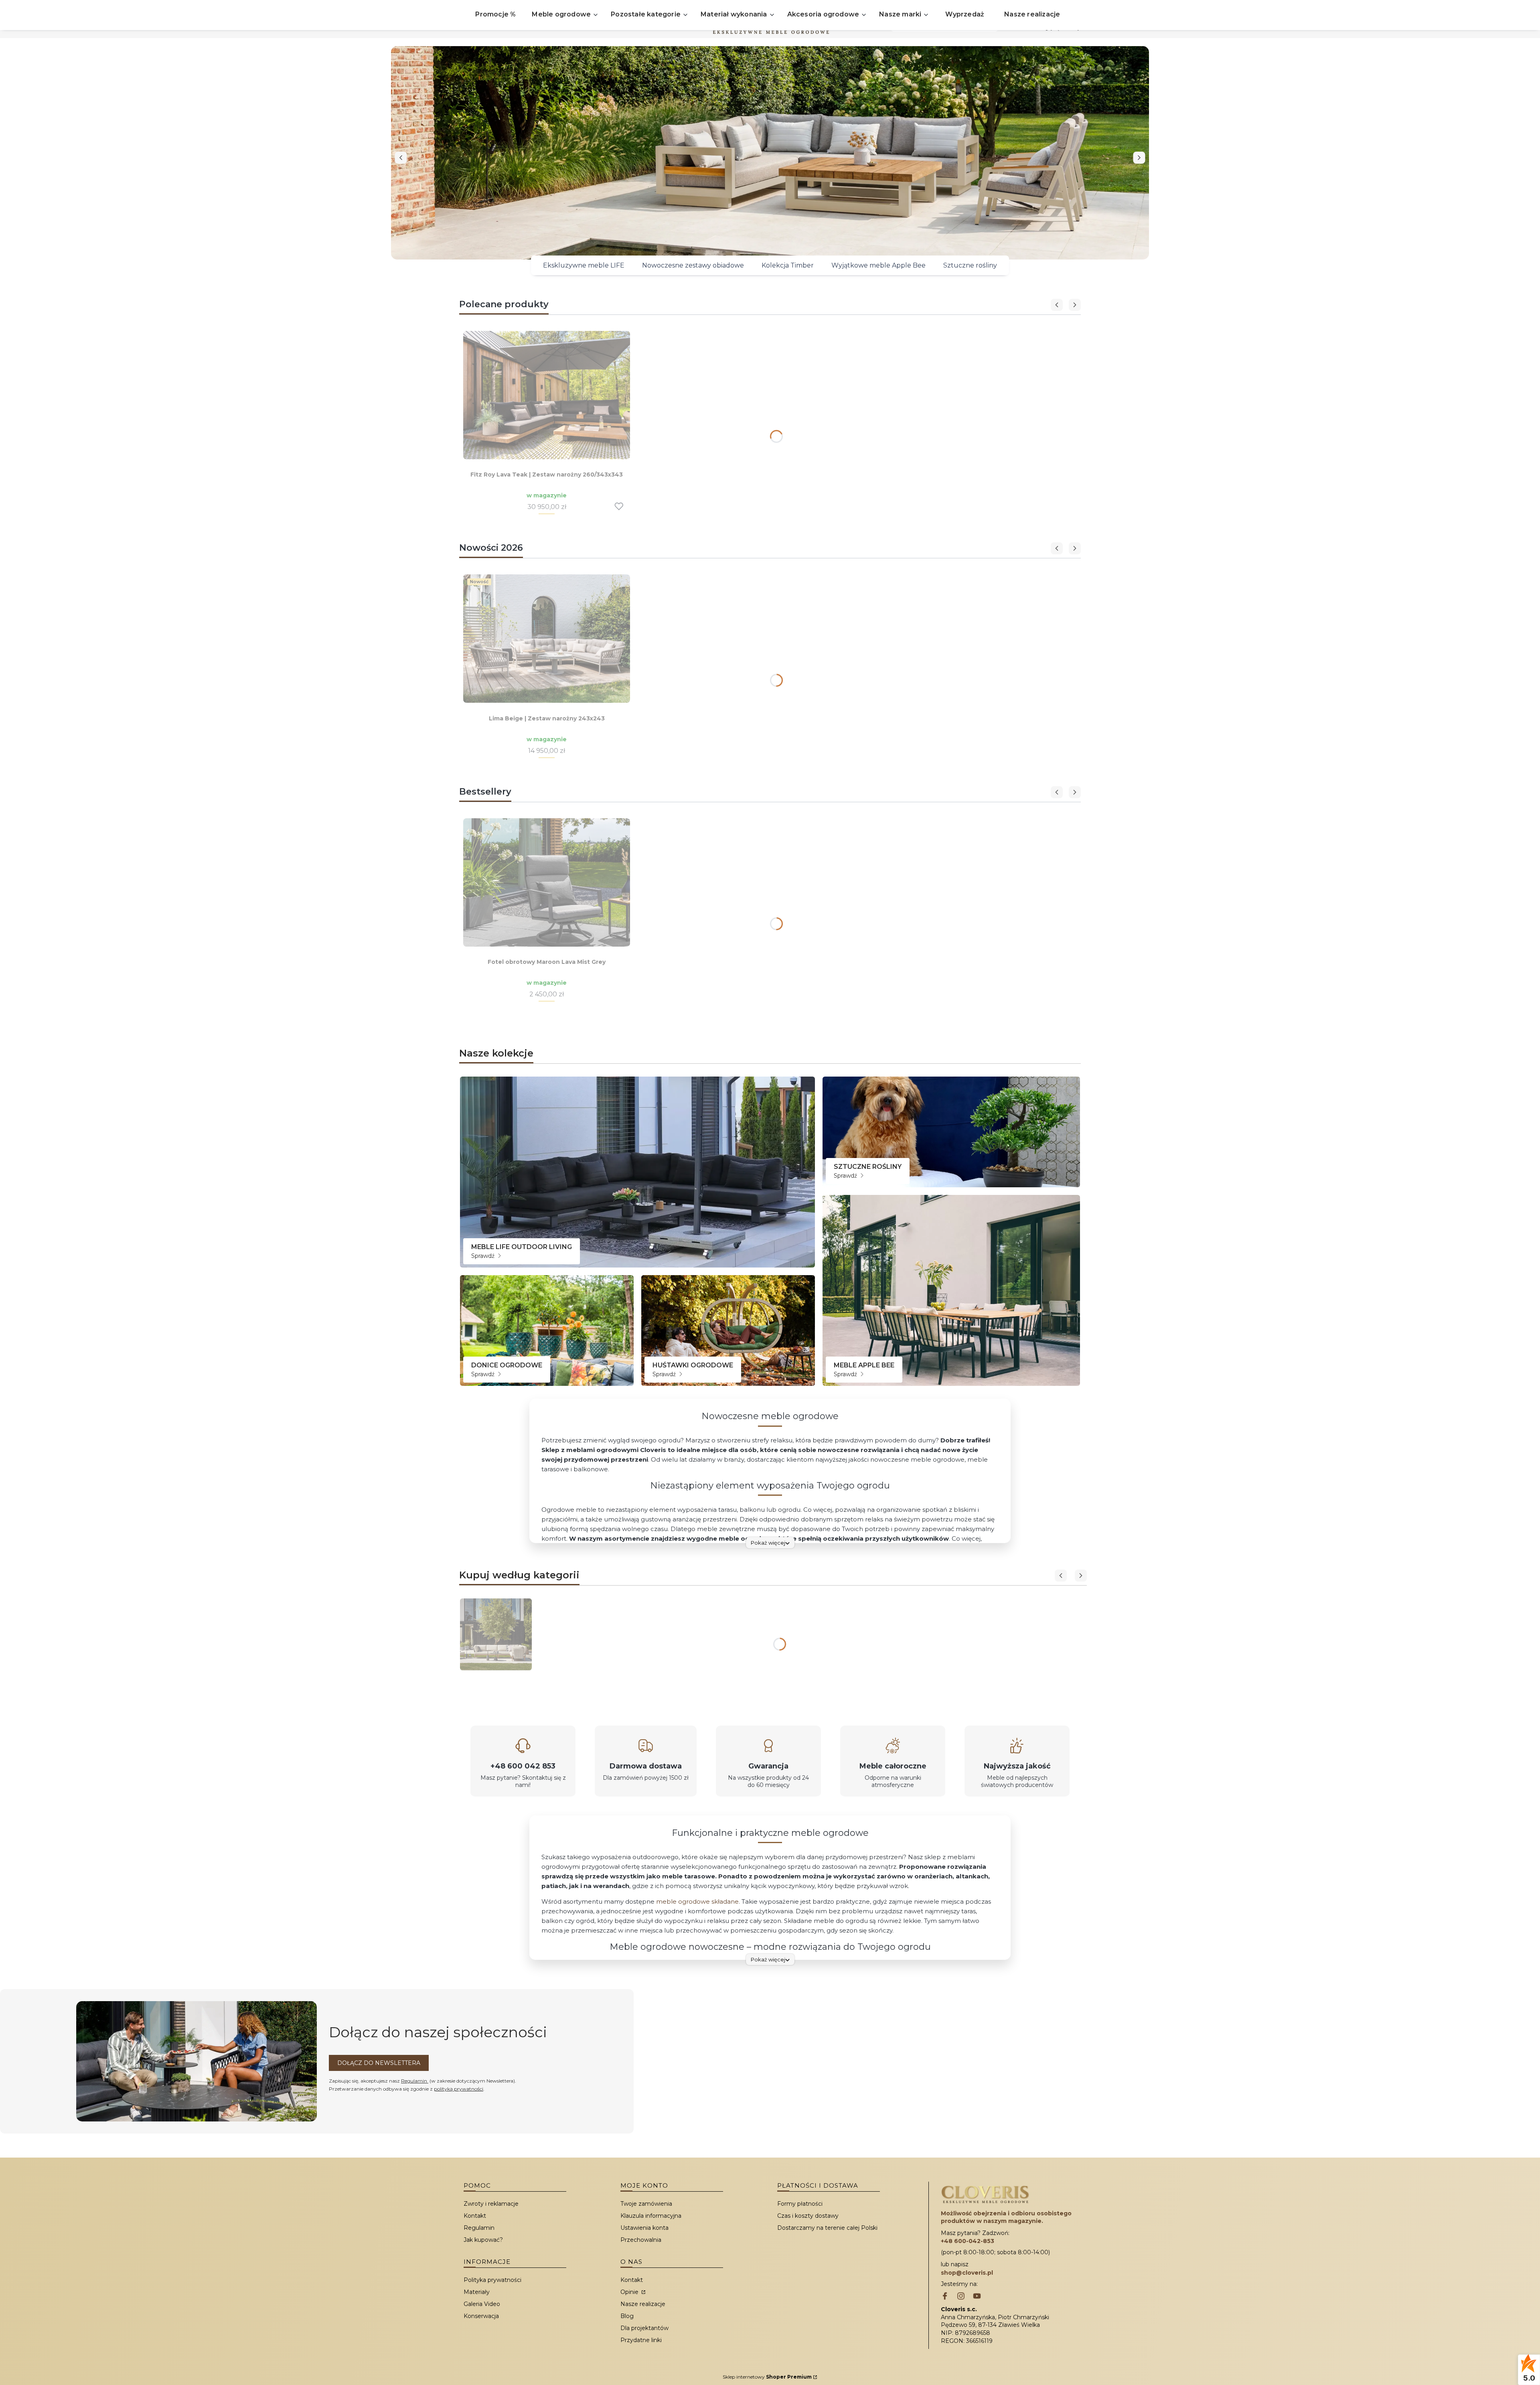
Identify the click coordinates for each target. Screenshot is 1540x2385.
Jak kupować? (483, 2240)
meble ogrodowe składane (697, 1901)
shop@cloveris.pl (967, 2273)
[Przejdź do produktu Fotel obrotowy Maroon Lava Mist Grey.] (547, 882)
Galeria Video (482, 2304)
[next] (1139, 158)
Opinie (630, 2292)
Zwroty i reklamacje (491, 2204)
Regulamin (415, 2081)
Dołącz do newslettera (379, 2063)
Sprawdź (484, 1256)
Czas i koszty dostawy (808, 2216)
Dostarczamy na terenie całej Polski (827, 2228)
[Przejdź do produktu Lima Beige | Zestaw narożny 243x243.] (547, 639)
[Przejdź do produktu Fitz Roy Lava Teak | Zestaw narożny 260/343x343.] (547, 395)
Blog (627, 2316)
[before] (401, 158)
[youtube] (977, 2297)
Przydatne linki (641, 2340)
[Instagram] (961, 2297)
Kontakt (475, 2216)
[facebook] (945, 2297)
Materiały (477, 2292)
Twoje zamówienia (646, 2204)
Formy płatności (800, 2204)
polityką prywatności (459, 2089)
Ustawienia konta (644, 2228)
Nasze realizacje (643, 2304)
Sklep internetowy (767, 2377)
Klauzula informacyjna (651, 2216)
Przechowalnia (641, 2240)
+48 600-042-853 (968, 2241)
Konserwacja (481, 2316)
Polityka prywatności (492, 2280)
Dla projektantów (644, 2328)
